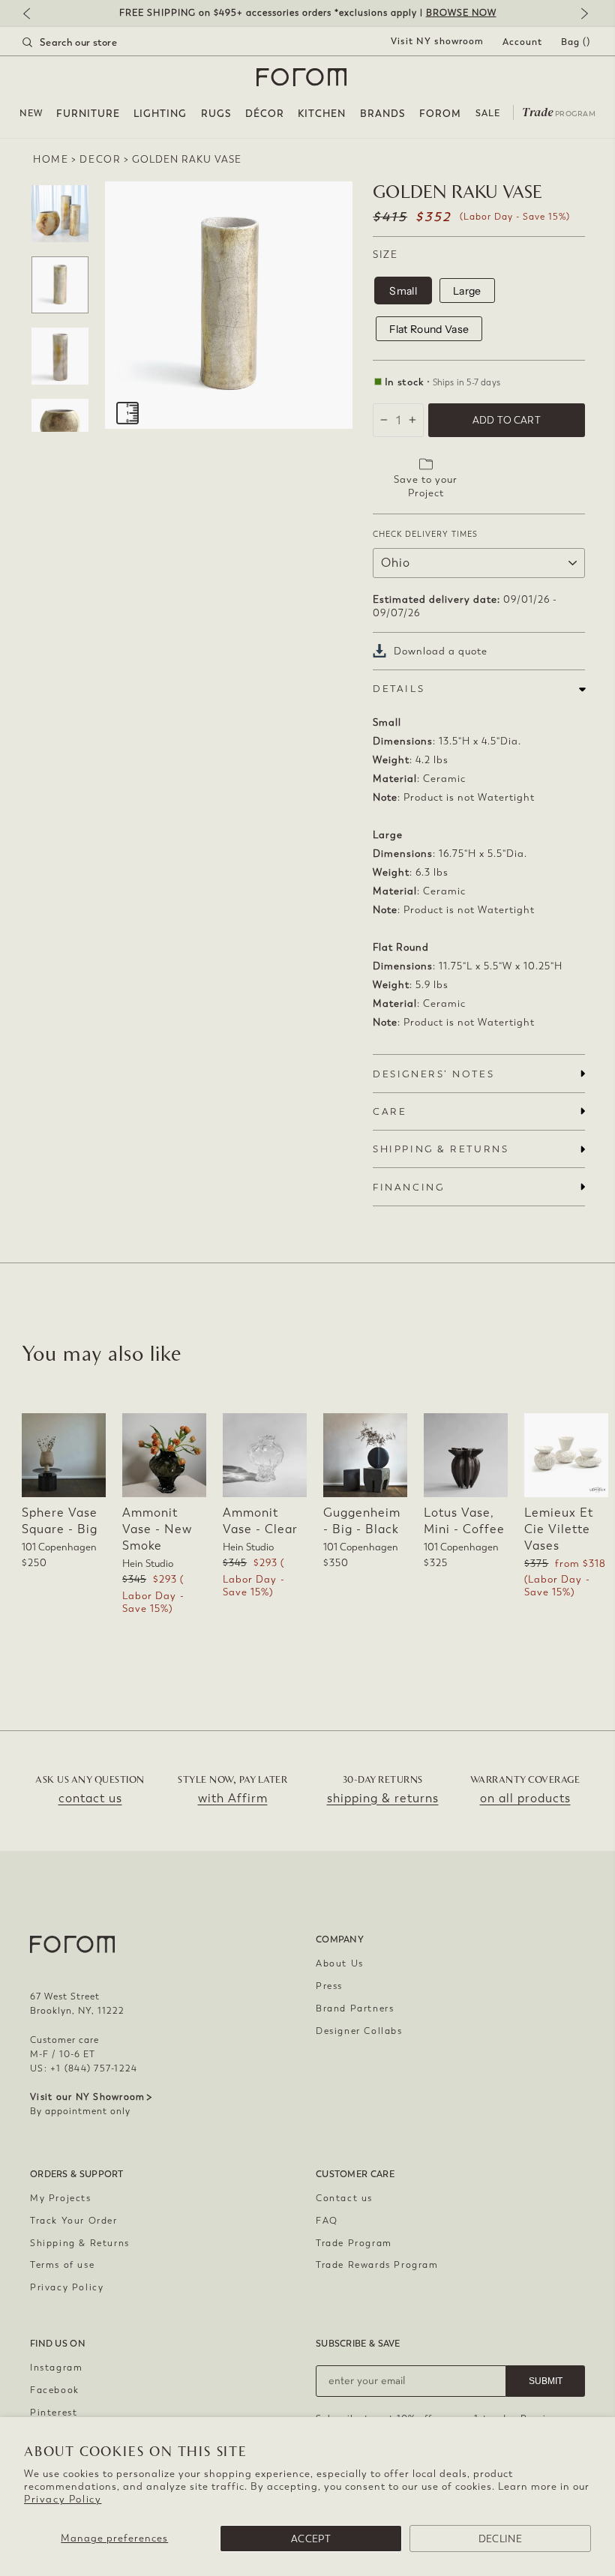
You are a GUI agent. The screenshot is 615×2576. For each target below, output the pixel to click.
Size (385, 255)
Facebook (55, 2390)
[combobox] (88, 42)
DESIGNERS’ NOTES (433, 1074)
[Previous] (34, 15)
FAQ (327, 2221)
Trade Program (354, 2243)
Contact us (344, 2198)
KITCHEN (322, 114)
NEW (31, 113)
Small (403, 291)
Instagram (56, 2368)
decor (100, 159)
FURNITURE (88, 114)
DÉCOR (265, 114)
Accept (311, 2539)
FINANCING (408, 1187)
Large (467, 291)
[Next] (581, 15)
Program (559, 111)
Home (51, 159)
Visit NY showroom (437, 41)
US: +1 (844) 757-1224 (84, 2068)
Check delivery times (425, 534)
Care (390, 1111)
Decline (500, 2539)
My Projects (61, 2198)
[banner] (307, 13)
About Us (340, 1963)
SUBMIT (546, 2381)
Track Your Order (74, 2221)
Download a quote (441, 651)
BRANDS (383, 114)
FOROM (440, 114)
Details (399, 689)
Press (329, 1986)
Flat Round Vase (429, 329)
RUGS (216, 114)
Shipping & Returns (80, 2243)
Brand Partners (355, 2008)
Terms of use (62, 2265)
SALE (488, 113)
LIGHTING (160, 114)
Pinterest (54, 2413)
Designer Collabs (359, 2031)
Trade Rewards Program (377, 2265)
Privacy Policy (63, 2499)
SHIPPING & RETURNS (441, 1149)
